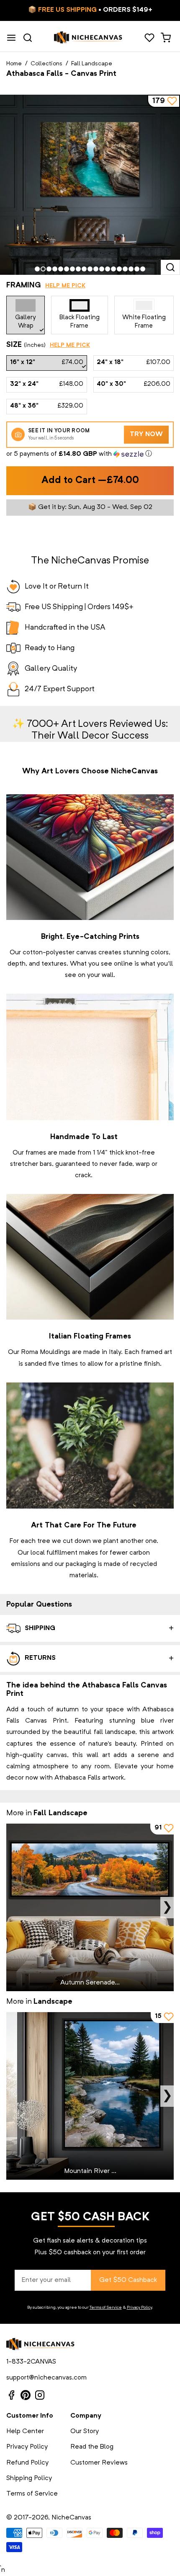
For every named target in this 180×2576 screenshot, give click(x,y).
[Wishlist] (149, 38)
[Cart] (166, 38)
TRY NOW (146, 434)
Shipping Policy (29, 2478)
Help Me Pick (65, 286)
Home (14, 64)
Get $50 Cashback (128, 2280)
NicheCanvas (71, 2518)
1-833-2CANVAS (31, 2362)
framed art (157, 1352)
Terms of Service (106, 2307)
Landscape (53, 2002)
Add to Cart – (90, 481)
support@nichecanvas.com (46, 2378)
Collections (46, 64)
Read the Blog (92, 2447)
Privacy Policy (139, 2307)
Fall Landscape (92, 64)
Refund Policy (27, 2463)
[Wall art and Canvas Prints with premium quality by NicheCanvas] (88, 38)
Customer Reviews (99, 2463)
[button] (90, 454)
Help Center (25, 2431)
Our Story (85, 2431)
